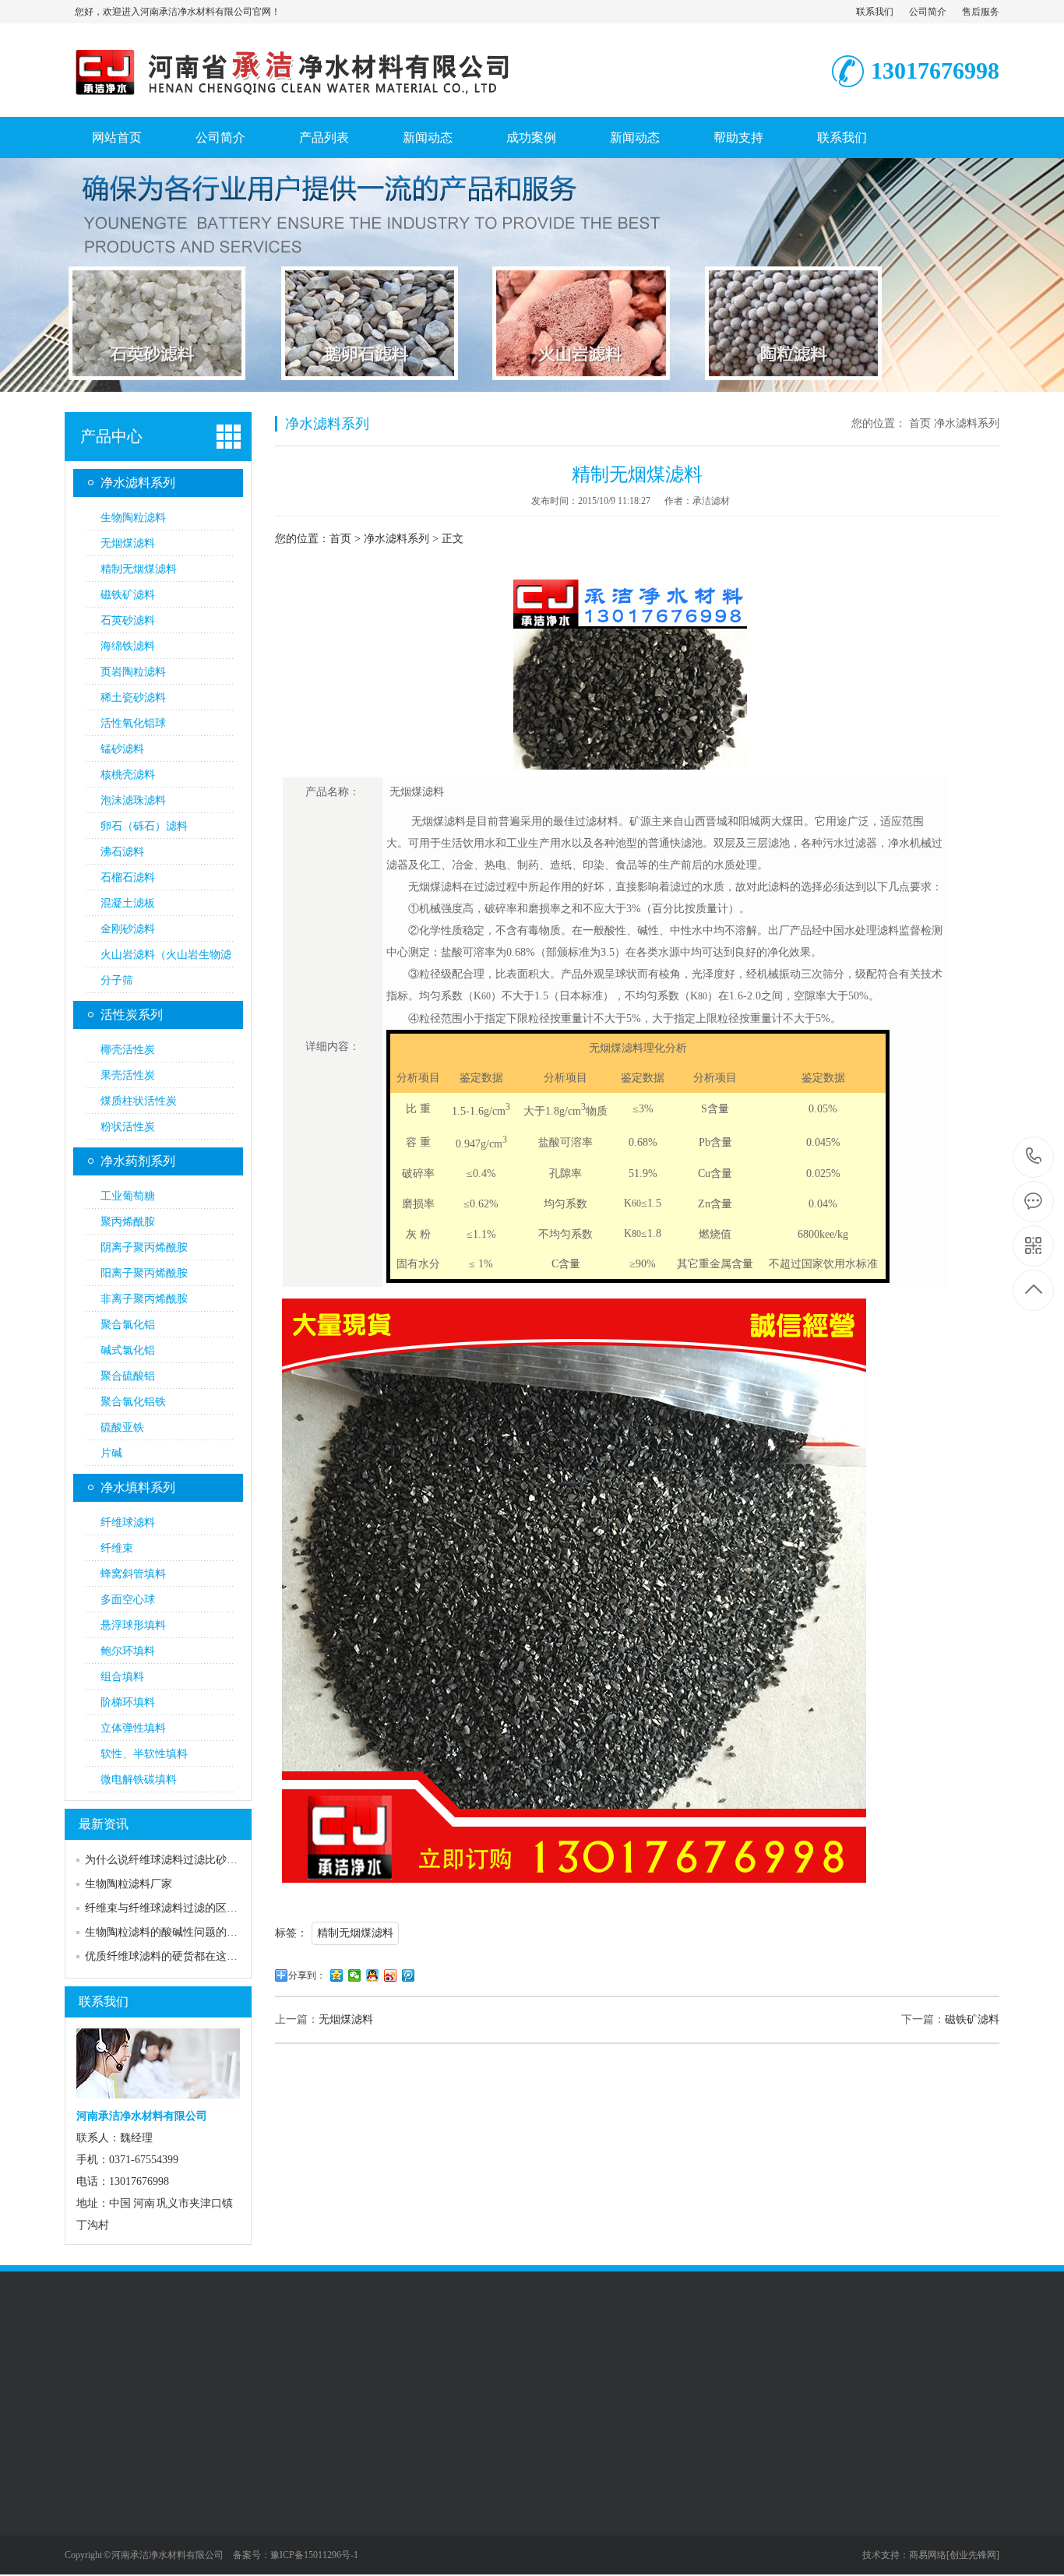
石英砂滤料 (128, 620)
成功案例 (531, 137)
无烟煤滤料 (128, 543)
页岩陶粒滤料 (133, 672)
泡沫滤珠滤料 (133, 800)
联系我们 (875, 12)
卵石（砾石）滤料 (144, 826)
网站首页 (117, 137)
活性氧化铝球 (133, 723)
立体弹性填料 (133, 1728)
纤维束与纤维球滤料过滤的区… (161, 1908)
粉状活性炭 (128, 1127)
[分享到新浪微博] (391, 1975)
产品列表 (324, 137)
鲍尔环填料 (128, 1651)
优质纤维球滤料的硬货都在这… (161, 1956)
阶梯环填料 (128, 1702)
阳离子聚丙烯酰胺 (144, 1273)
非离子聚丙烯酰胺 (144, 1299)
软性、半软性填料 (144, 1754)
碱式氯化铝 (128, 1350)
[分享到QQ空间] (337, 1975)
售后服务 (981, 12)
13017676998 (1034, 1157)
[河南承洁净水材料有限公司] (337, 100)
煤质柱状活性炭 (139, 1101)
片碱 (111, 1453)
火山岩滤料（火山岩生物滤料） (166, 958)
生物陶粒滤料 (133, 518)
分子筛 (117, 980)
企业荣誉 (411, 2486)
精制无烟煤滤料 (139, 569)
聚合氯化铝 (128, 1325)
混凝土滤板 (128, 903)
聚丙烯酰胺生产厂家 (499, 2373)
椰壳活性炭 (128, 1050)
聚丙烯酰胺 (128, 1222)
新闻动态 (428, 137)
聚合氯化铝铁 (133, 1402)
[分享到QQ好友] (373, 1975)
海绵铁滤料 (128, 646)
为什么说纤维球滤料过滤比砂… (161, 1860)
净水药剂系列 (138, 1161)
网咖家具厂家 (284, 2373)
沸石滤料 (122, 852)
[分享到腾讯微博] (409, 1975)
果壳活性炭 (128, 1075)
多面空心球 (128, 1600)
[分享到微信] (355, 1975)
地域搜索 (411, 2533)
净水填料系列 (138, 1487)
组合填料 (122, 1677)
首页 (920, 423)
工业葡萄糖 (128, 1196)
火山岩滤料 (352, 2373)
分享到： (307, 1975)
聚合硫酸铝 (128, 1376)
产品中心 (111, 436)
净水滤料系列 (138, 483)
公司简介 (928, 12)
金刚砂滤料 (128, 929)
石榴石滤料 (128, 877)
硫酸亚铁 (122, 1427)
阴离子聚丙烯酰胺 (144, 1247)
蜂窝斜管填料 (133, 1574)
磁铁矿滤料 (128, 595)
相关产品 (411, 2510)
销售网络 (86, 2486)
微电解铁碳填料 (139, 1780)
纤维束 (117, 1548)
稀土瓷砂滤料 (133, 698)
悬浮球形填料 (133, 1625)
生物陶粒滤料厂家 (129, 1884)
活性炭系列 (132, 1015)
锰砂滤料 (122, 749)
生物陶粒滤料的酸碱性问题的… (161, 1932)
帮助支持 (738, 137)
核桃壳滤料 (128, 775)
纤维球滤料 (128, 1522)
